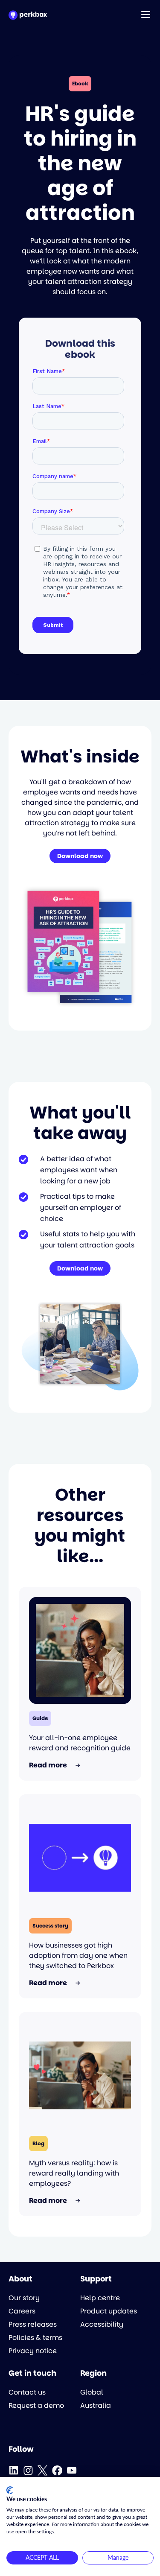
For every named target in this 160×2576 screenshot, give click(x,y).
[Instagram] (28, 2471)
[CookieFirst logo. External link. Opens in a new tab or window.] (10, 2490)
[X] (43, 2471)
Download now (80, 856)
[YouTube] (72, 2471)
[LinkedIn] (14, 2471)
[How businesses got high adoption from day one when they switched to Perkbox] (80, 1858)
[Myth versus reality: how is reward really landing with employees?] (80, 2076)
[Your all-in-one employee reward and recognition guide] (80, 1650)
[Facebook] (57, 2471)
